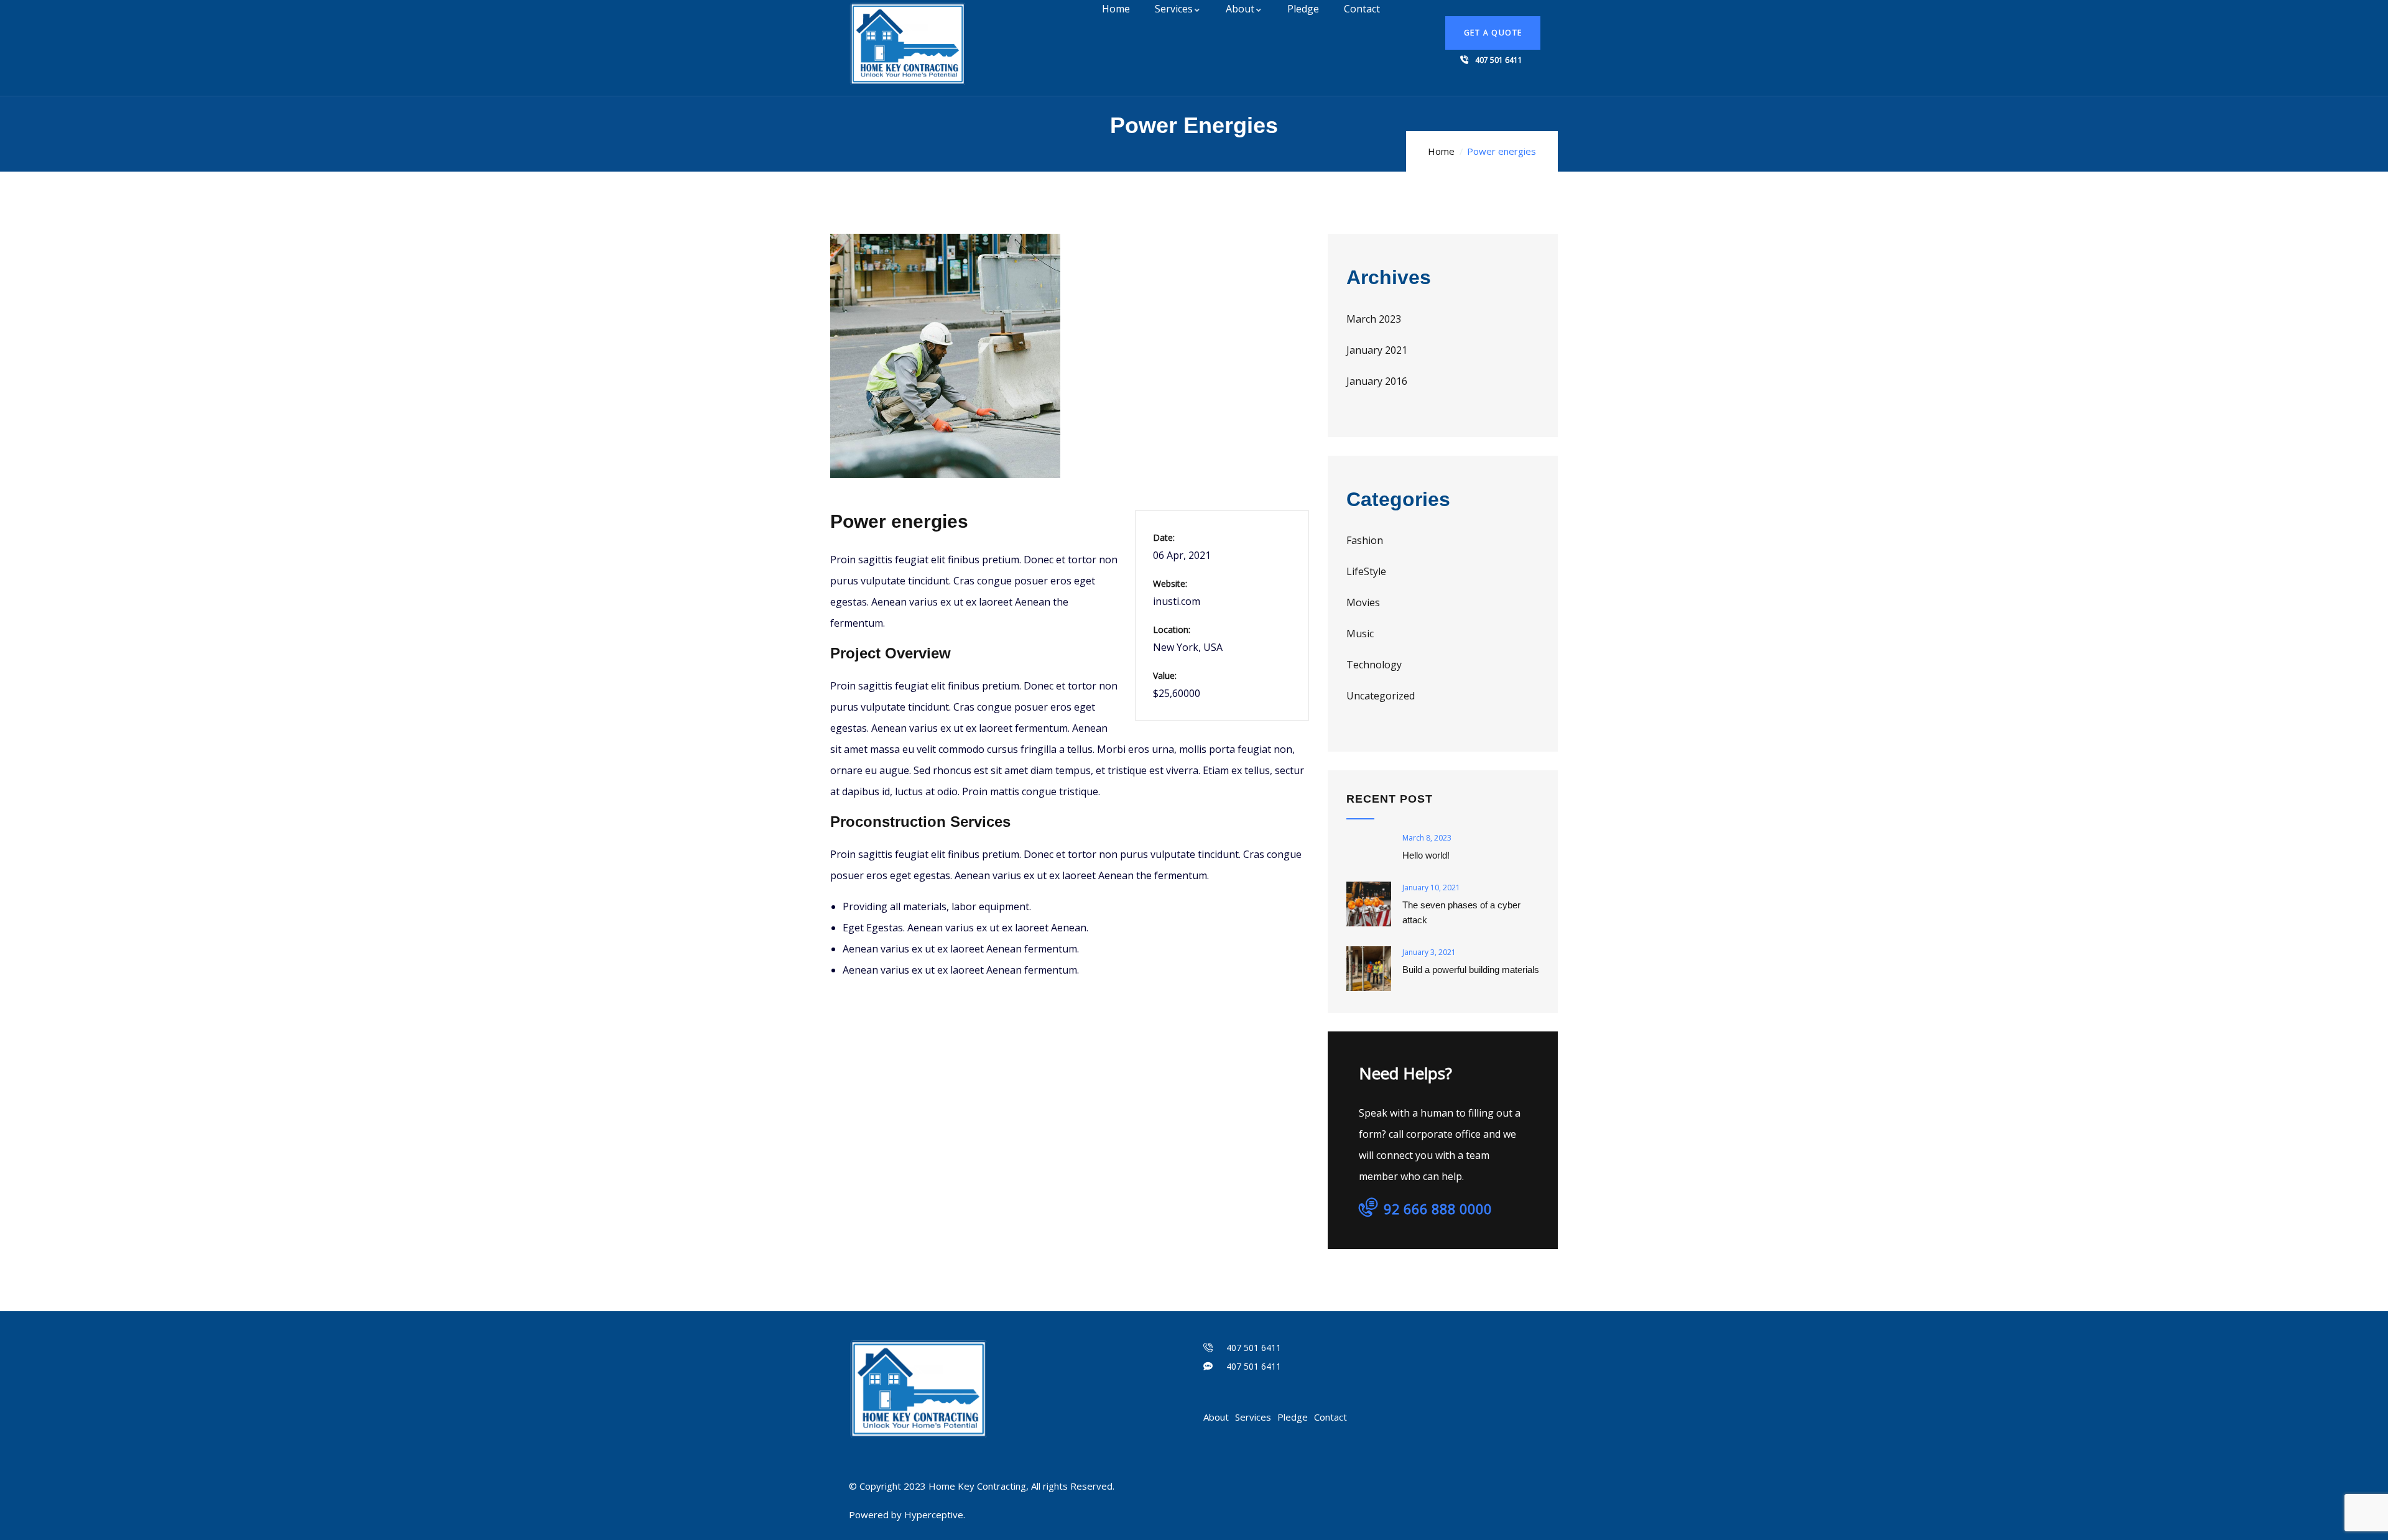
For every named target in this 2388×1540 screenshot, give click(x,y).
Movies (1363, 602)
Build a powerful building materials (1471, 970)
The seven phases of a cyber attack (1461, 912)
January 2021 (1377, 350)
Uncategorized (1381, 696)
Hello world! (1426, 855)
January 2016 (1377, 381)
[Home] (908, 44)
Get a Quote (1493, 33)
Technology (1374, 665)
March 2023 (1374, 319)
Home (1441, 151)
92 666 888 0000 (1438, 1209)
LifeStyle (1366, 571)
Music (1360, 634)
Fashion (1365, 540)
